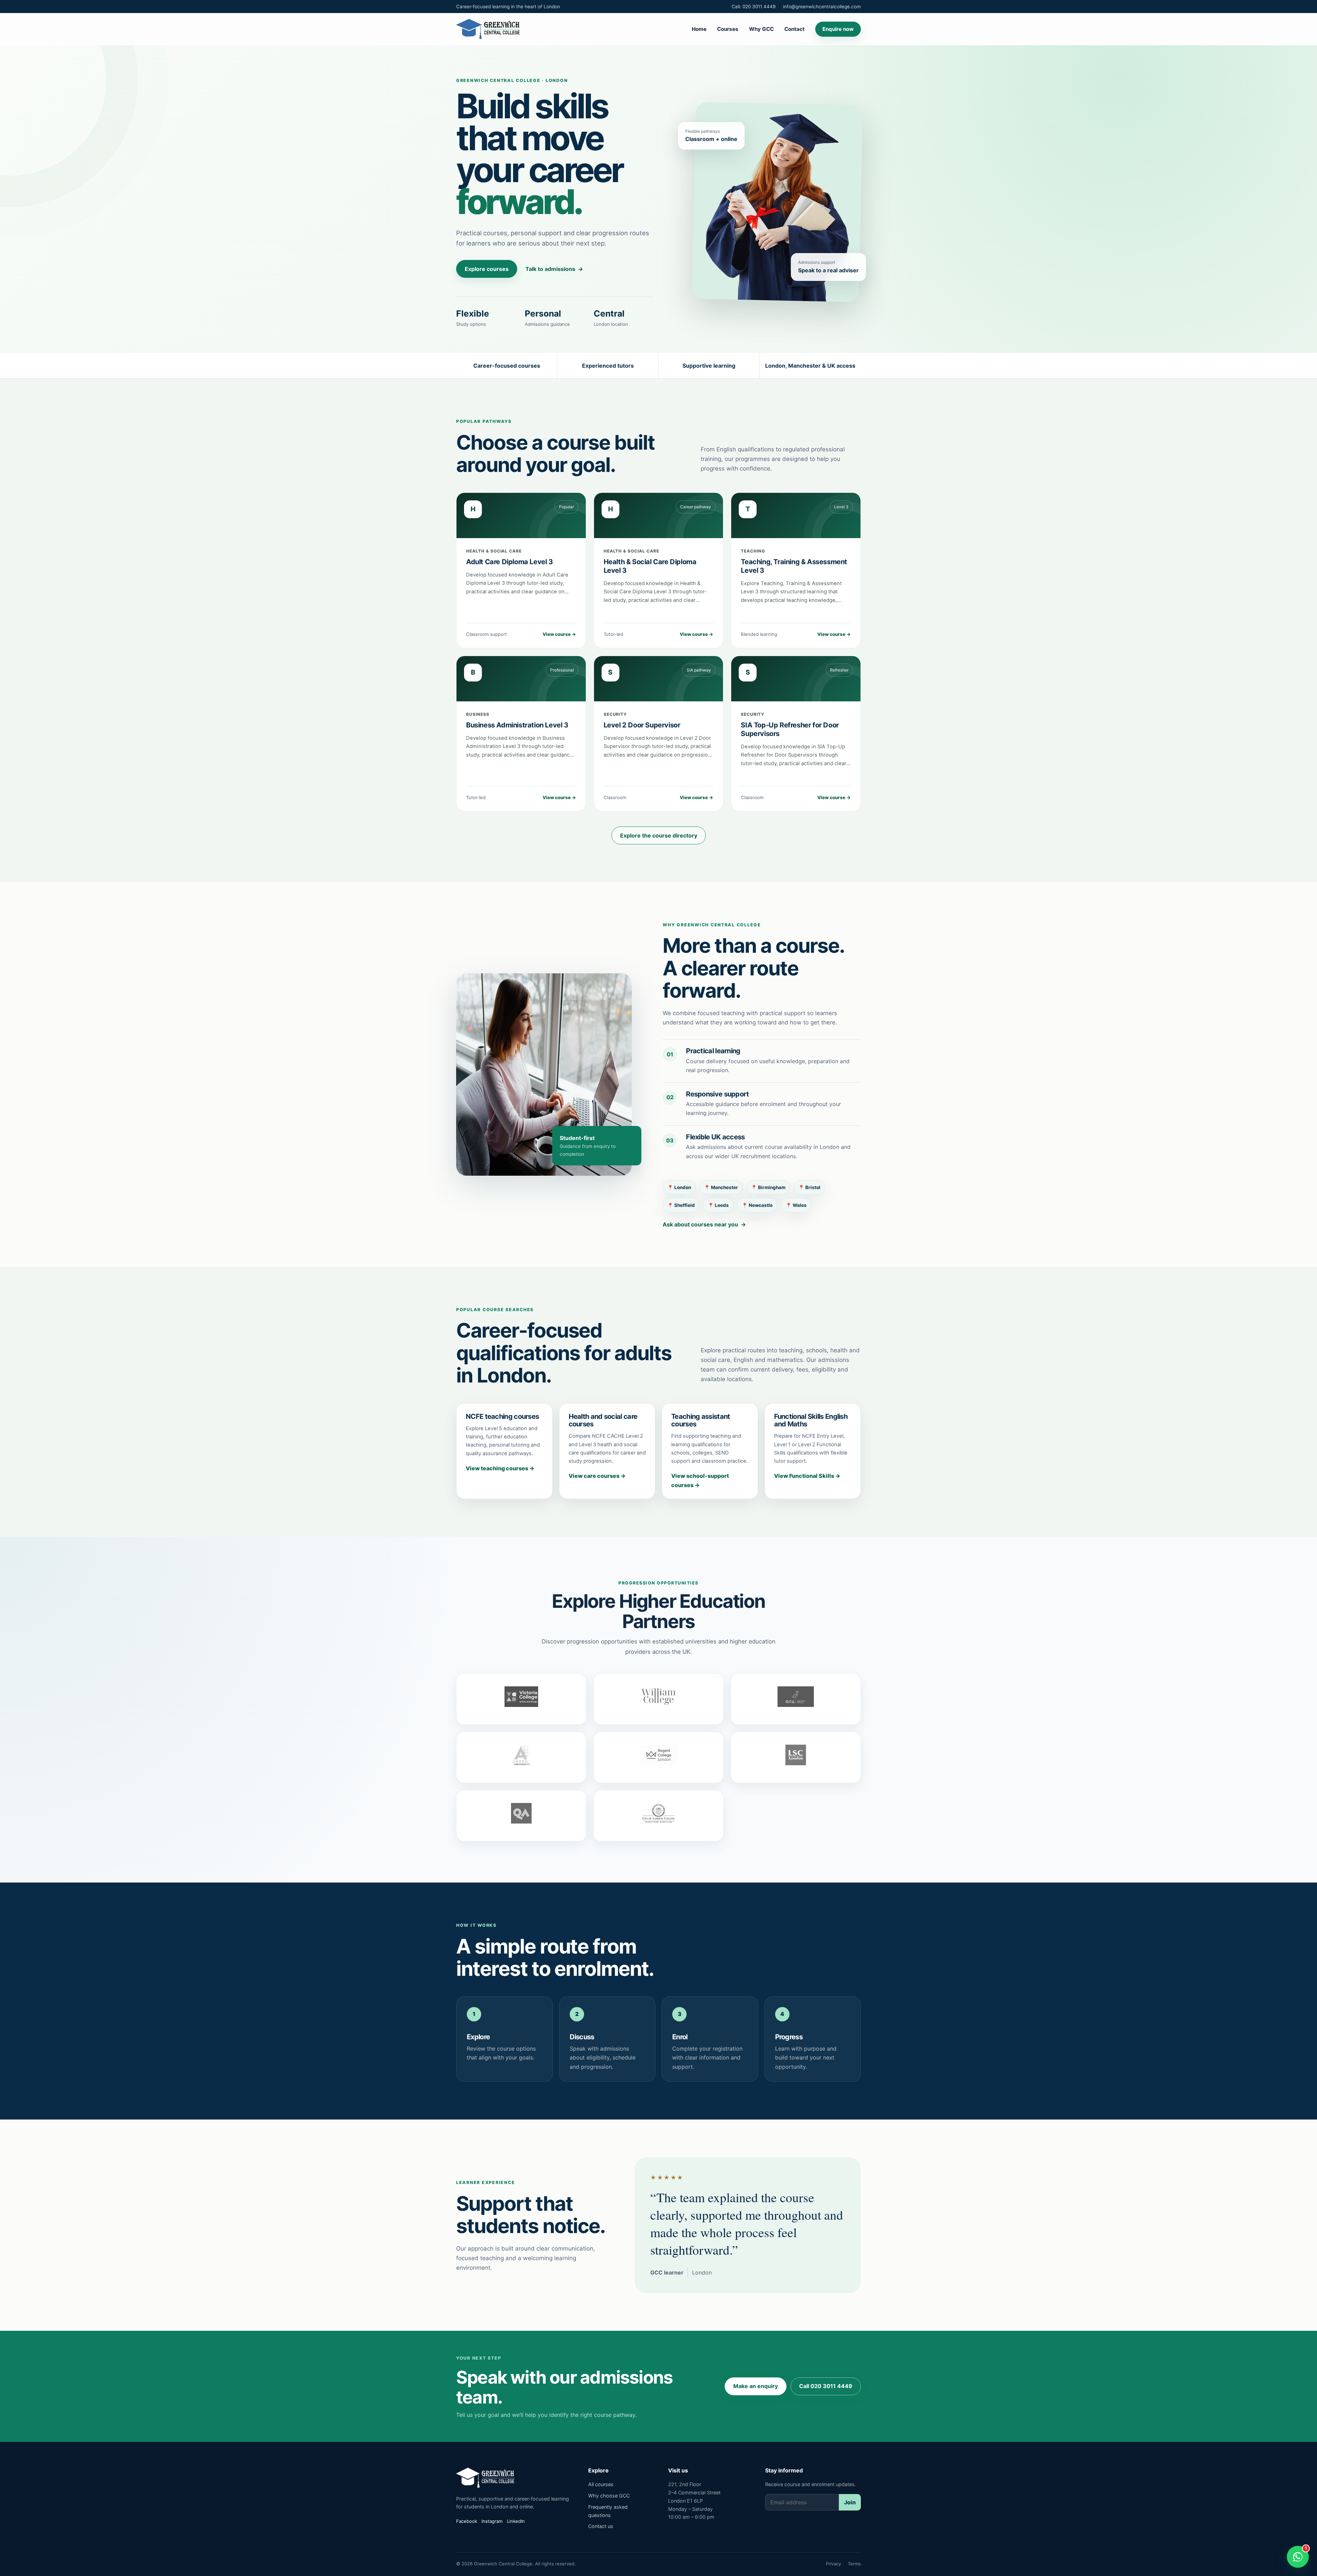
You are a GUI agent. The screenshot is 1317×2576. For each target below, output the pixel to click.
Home (699, 29)
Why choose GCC (609, 2496)
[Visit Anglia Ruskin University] (796, 1699)
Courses (728, 29)
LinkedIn (516, 2521)
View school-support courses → (700, 1480)
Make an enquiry (756, 2386)
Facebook (467, 2521)
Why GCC (761, 29)
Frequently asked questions (608, 2511)
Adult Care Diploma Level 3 (509, 562)
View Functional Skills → (807, 1476)
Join (850, 2502)
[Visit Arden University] (521, 1757)
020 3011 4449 (754, 7)
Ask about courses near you (704, 1224)
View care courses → (597, 1476)
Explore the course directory (659, 835)
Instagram (492, 2521)
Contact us (601, 2526)
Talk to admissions (554, 269)
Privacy (833, 2564)
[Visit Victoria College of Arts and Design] (521, 1699)
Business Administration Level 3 (517, 725)
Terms (854, 2564)
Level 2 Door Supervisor (642, 725)
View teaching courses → (500, 1468)
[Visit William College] (658, 1699)
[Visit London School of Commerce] (796, 1757)
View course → (559, 634)
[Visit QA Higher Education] (521, 1816)
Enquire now (838, 29)
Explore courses (487, 269)
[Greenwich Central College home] (488, 29)
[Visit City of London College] (658, 1816)
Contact (794, 29)
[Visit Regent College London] (658, 1757)
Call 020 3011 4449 (826, 2386)
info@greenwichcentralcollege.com (822, 7)
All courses (601, 2484)
